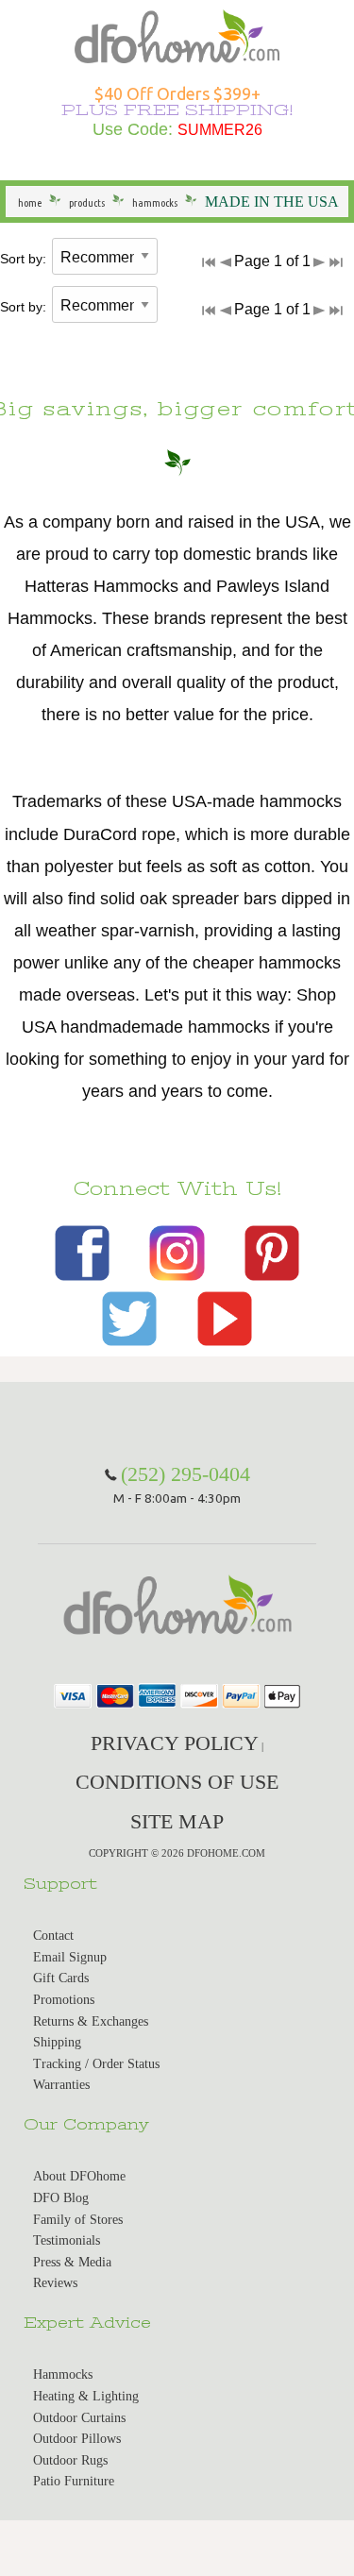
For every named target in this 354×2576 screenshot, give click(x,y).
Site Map (177, 1821)
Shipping (57, 2042)
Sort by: (23, 259)
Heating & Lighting (86, 2396)
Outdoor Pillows (77, 2439)
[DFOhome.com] (177, 34)
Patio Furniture (74, 2481)
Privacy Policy (175, 1743)
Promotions (64, 2000)
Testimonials (67, 2240)
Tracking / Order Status (96, 2064)
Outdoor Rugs (70, 2460)
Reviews (55, 2283)
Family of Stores (78, 2220)
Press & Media (72, 2262)
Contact (53, 1936)
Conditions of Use (177, 1782)
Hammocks (63, 2374)
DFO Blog (61, 2198)
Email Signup (70, 1957)
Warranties (61, 2085)
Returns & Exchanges (91, 2021)
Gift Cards (61, 1978)
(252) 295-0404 (185, 1474)
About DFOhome (79, 2176)
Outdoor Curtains (79, 2418)
